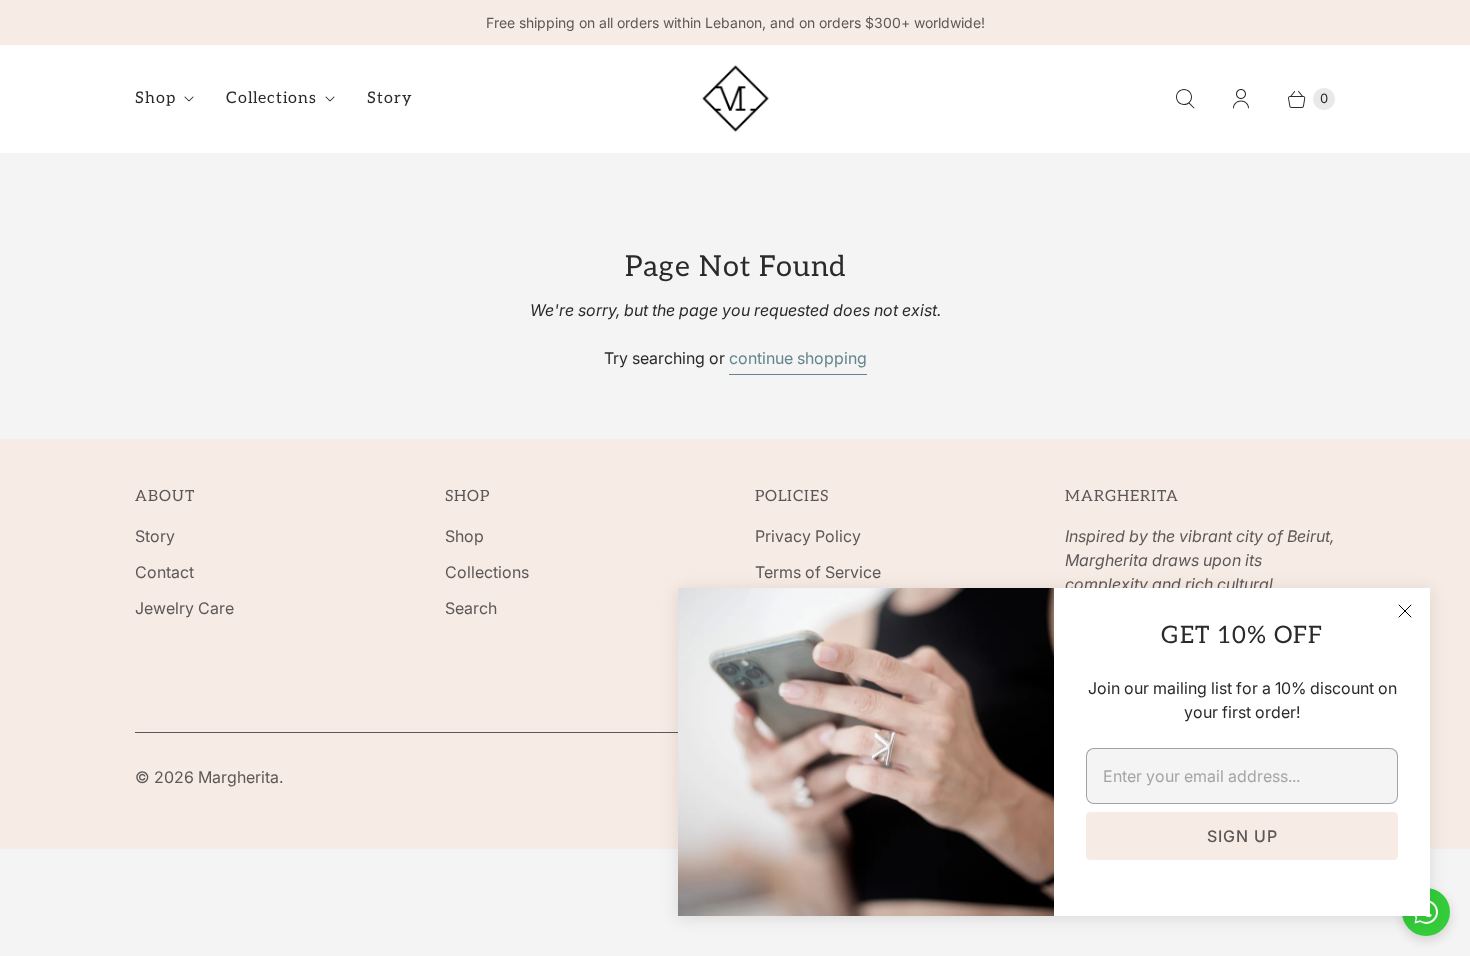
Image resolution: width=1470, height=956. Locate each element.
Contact (164, 572)
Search (471, 608)
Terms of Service (818, 572)
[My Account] (1241, 99)
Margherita (238, 777)
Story (390, 98)
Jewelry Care (184, 608)
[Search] (1185, 99)
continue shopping (798, 358)
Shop (155, 98)
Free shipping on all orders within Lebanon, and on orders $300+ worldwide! (735, 22)
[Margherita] (735, 98)
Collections (271, 98)
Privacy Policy (808, 536)
